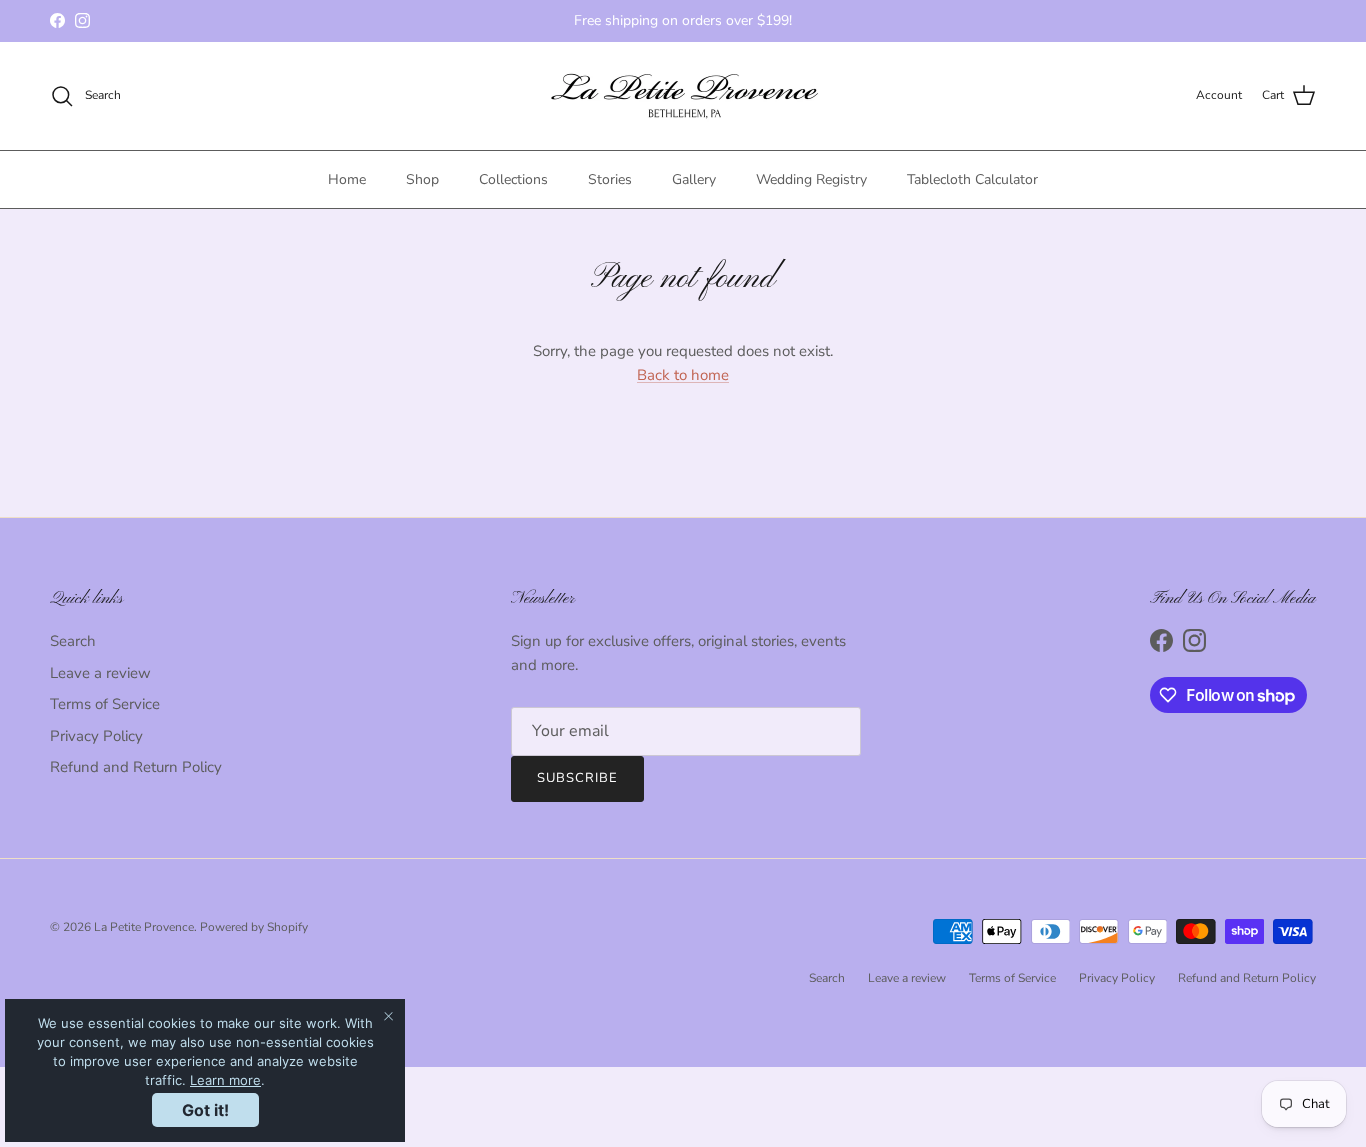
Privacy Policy (96, 736)
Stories (610, 179)
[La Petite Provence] (683, 96)
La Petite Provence (144, 927)
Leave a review (100, 673)
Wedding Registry (811, 179)
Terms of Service (105, 704)
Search (73, 641)
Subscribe (577, 778)
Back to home (683, 375)
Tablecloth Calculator (972, 179)
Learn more (225, 1080)
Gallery (694, 179)
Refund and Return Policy (136, 767)
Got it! (205, 1110)
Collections (513, 179)
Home (347, 179)
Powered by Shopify (254, 927)
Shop (422, 179)
